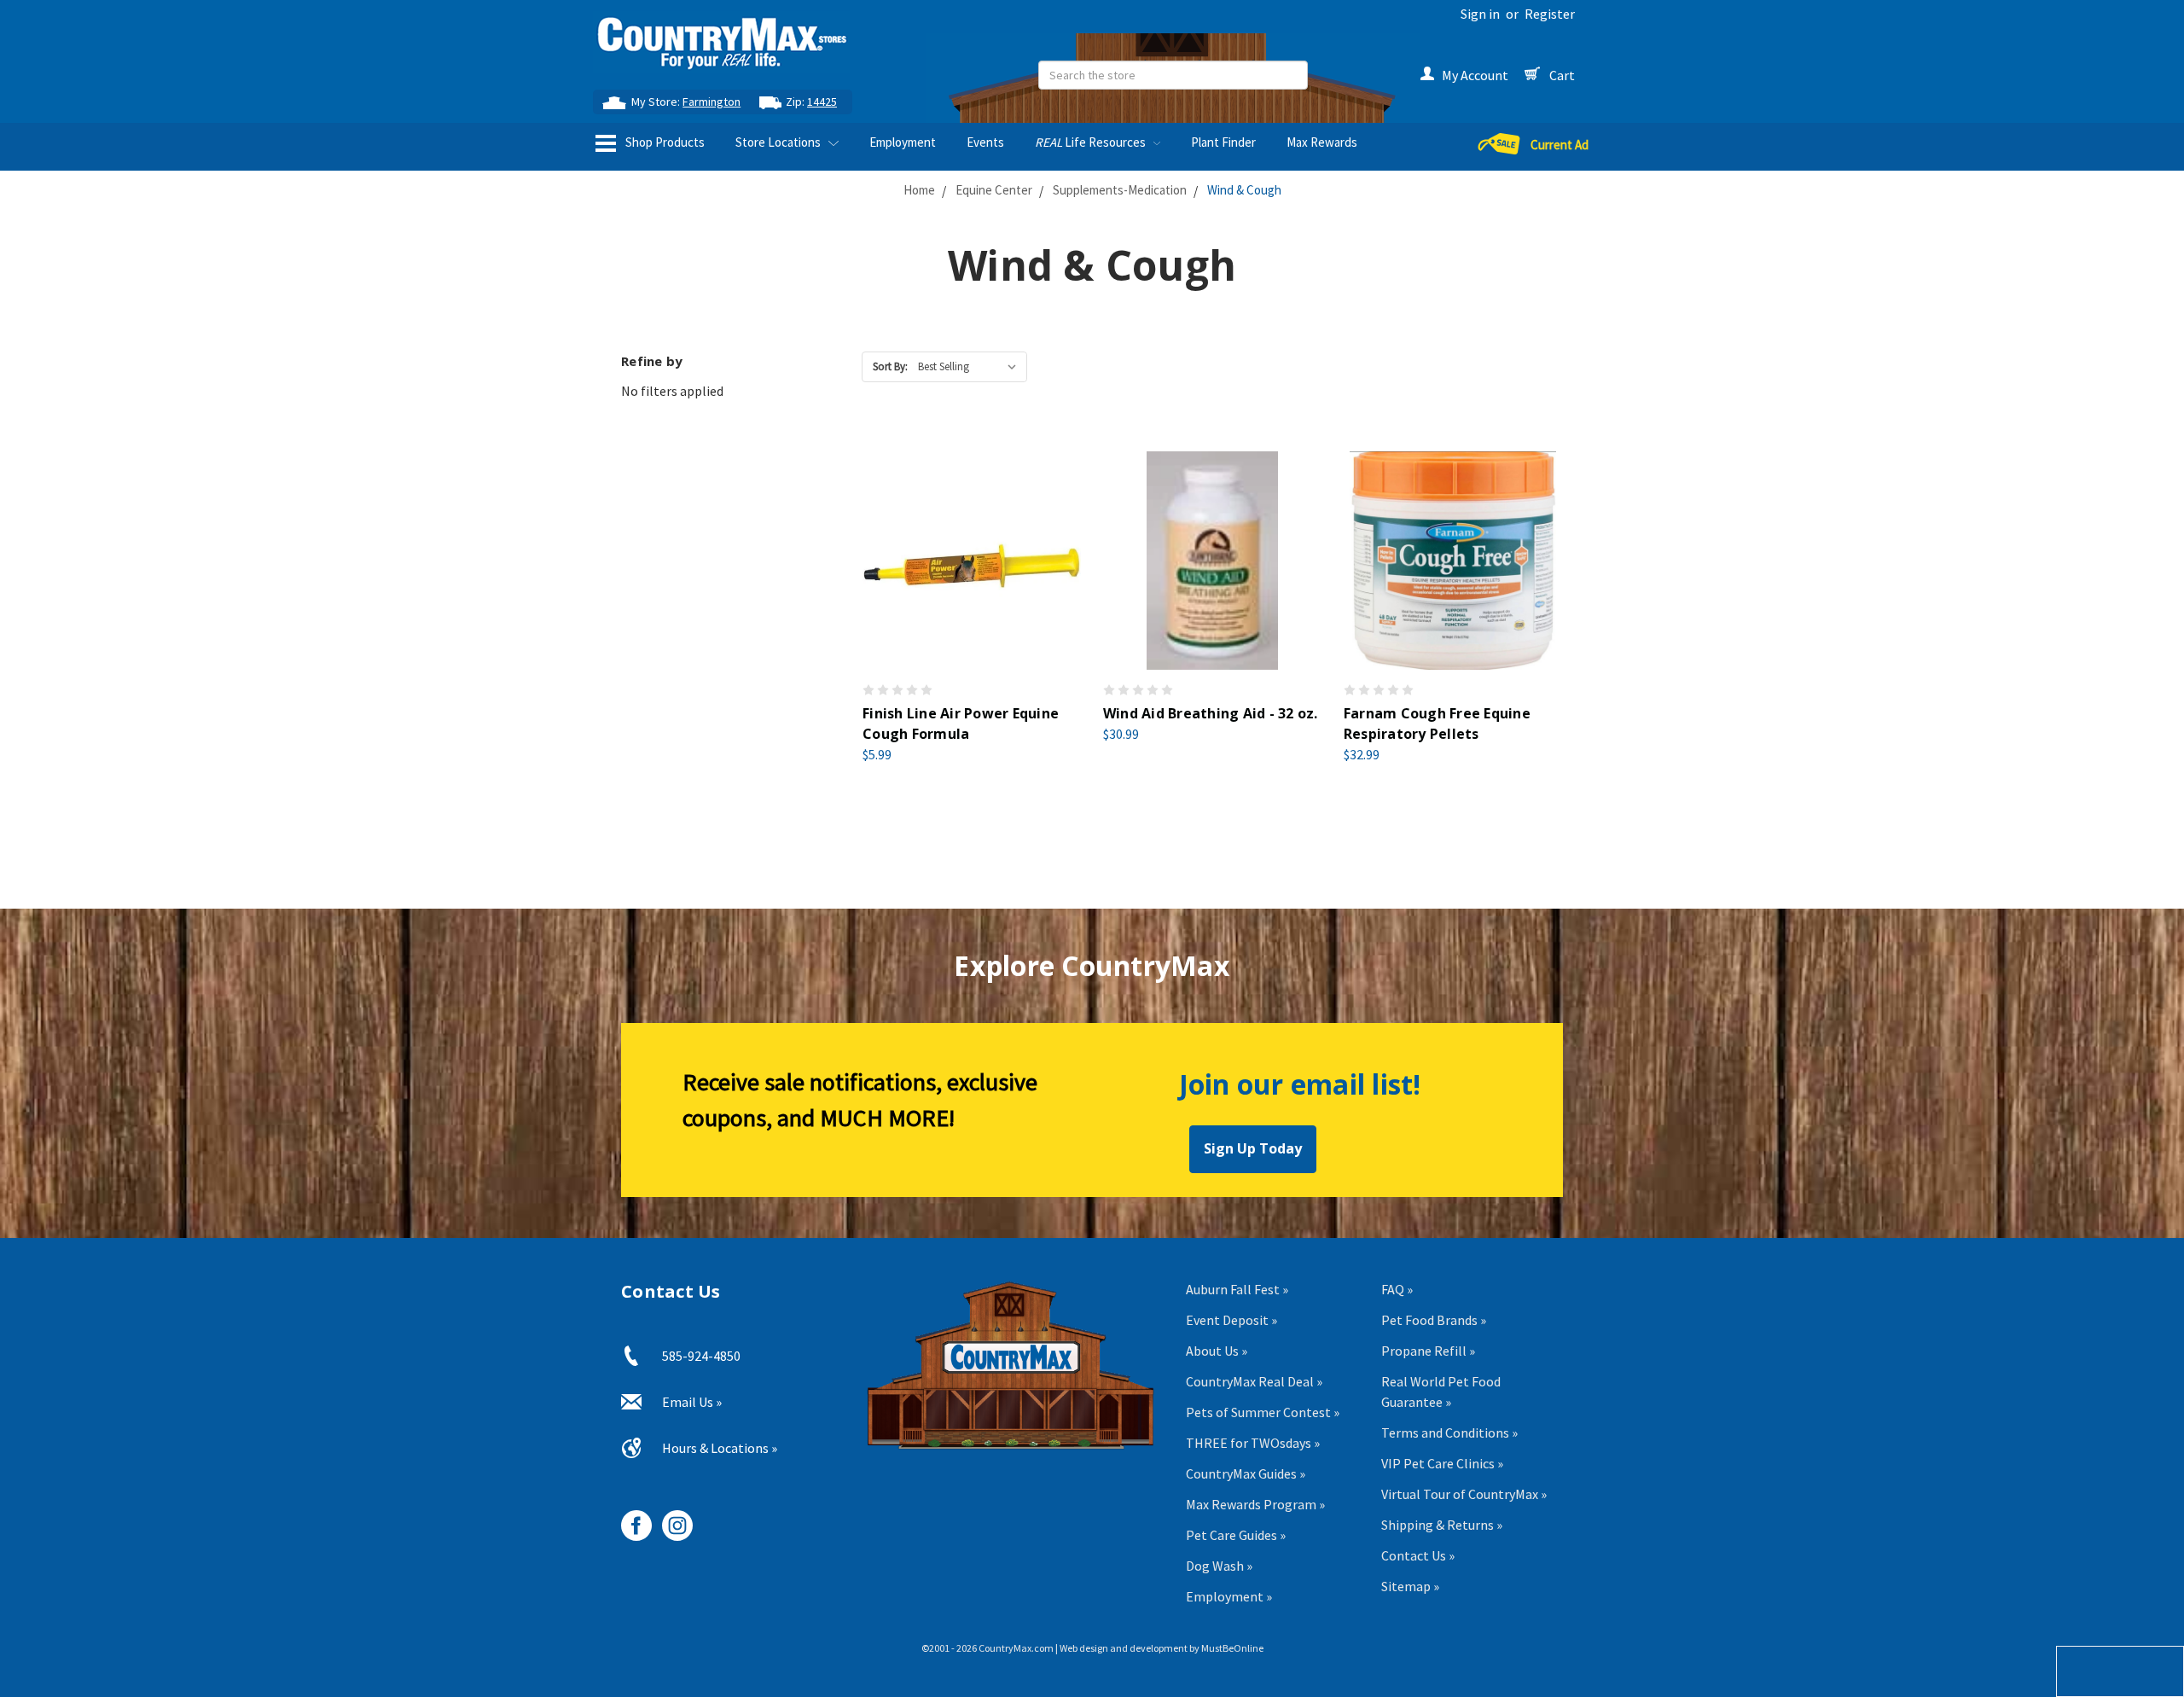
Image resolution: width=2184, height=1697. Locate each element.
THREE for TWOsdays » (1253, 1443)
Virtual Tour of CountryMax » (1464, 1494)
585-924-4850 (701, 1356)
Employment (903, 142)
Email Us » (692, 1402)
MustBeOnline (1232, 1648)
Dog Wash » (1219, 1566)
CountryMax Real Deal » (1254, 1381)
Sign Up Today (1253, 1148)
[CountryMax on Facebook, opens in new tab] (630, 1519)
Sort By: (890, 366)
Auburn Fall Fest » (1237, 1289)
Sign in (1480, 14)
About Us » (1217, 1351)
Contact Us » (1418, 1555)
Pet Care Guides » (1236, 1535)
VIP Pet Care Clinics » (1442, 1463)
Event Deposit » (1231, 1320)
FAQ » (1397, 1289)
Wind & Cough (1244, 190)
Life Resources (1092, 142)
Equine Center (994, 190)
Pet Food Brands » (1434, 1320)
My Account (1475, 75)
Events (985, 142)
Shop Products (664, 142)
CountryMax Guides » (1246, 1473)
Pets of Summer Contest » (1263, 1412)
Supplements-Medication (1120, 190)
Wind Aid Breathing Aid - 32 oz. (1211, 713)
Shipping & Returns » (1442, 1525)
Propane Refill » (1428, 1351)
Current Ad (1560, 145)
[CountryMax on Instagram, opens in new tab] (671, 1519)
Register (1550, 14)
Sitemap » (1410, 1586)
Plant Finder (1223, 142)
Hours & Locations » (720, 1448)
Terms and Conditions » (1449, 1433)
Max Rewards (1322, 142)
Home (919, 190)
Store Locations (779, 142)
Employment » (1229, 1596)
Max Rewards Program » (1255, 1504)
